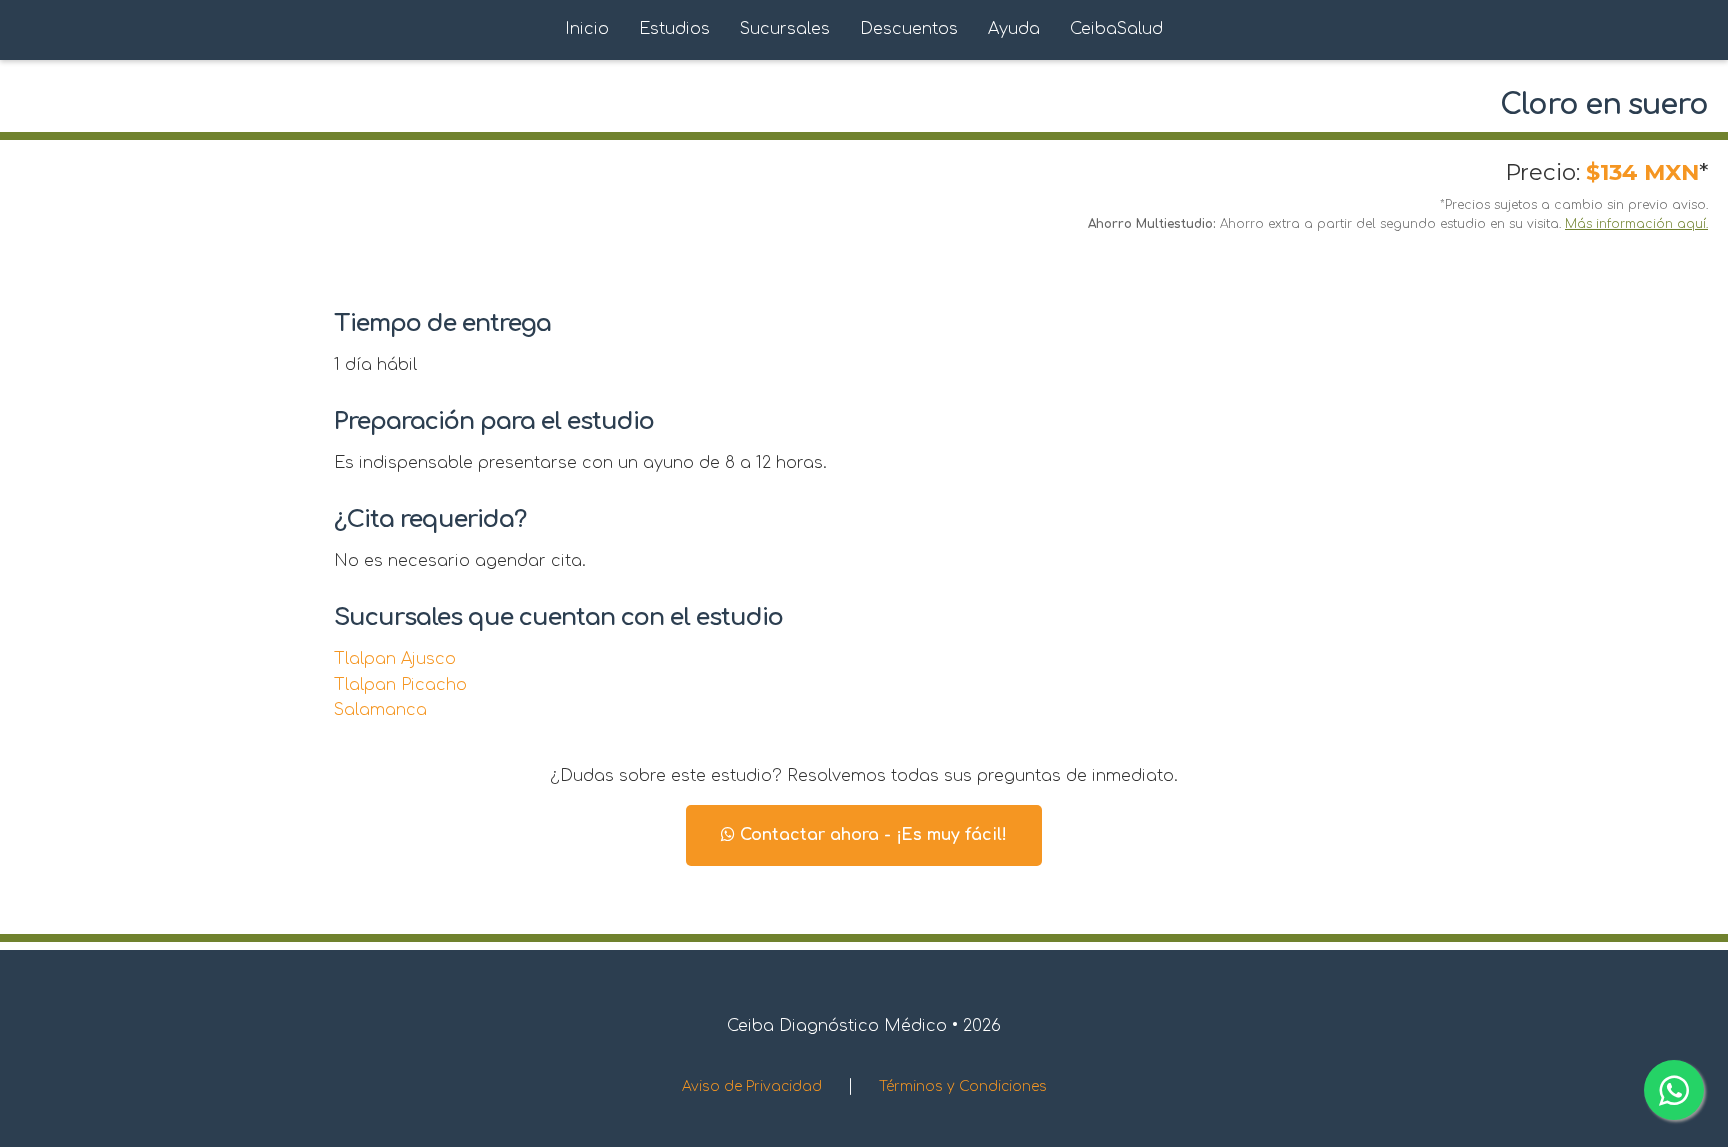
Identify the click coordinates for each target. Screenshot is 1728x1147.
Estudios (674, 29)
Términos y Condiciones (963, 1086)
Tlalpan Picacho (400, 685)
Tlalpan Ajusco (395, 659)
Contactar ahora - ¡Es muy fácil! (871, 835)
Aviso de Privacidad (752, 1086)
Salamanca (380, 710)
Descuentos (909, 29)
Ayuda (1014, 29)
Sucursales (785, 29)
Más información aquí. (1636, 224)
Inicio (587, 29)
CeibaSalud (1116, 29)
